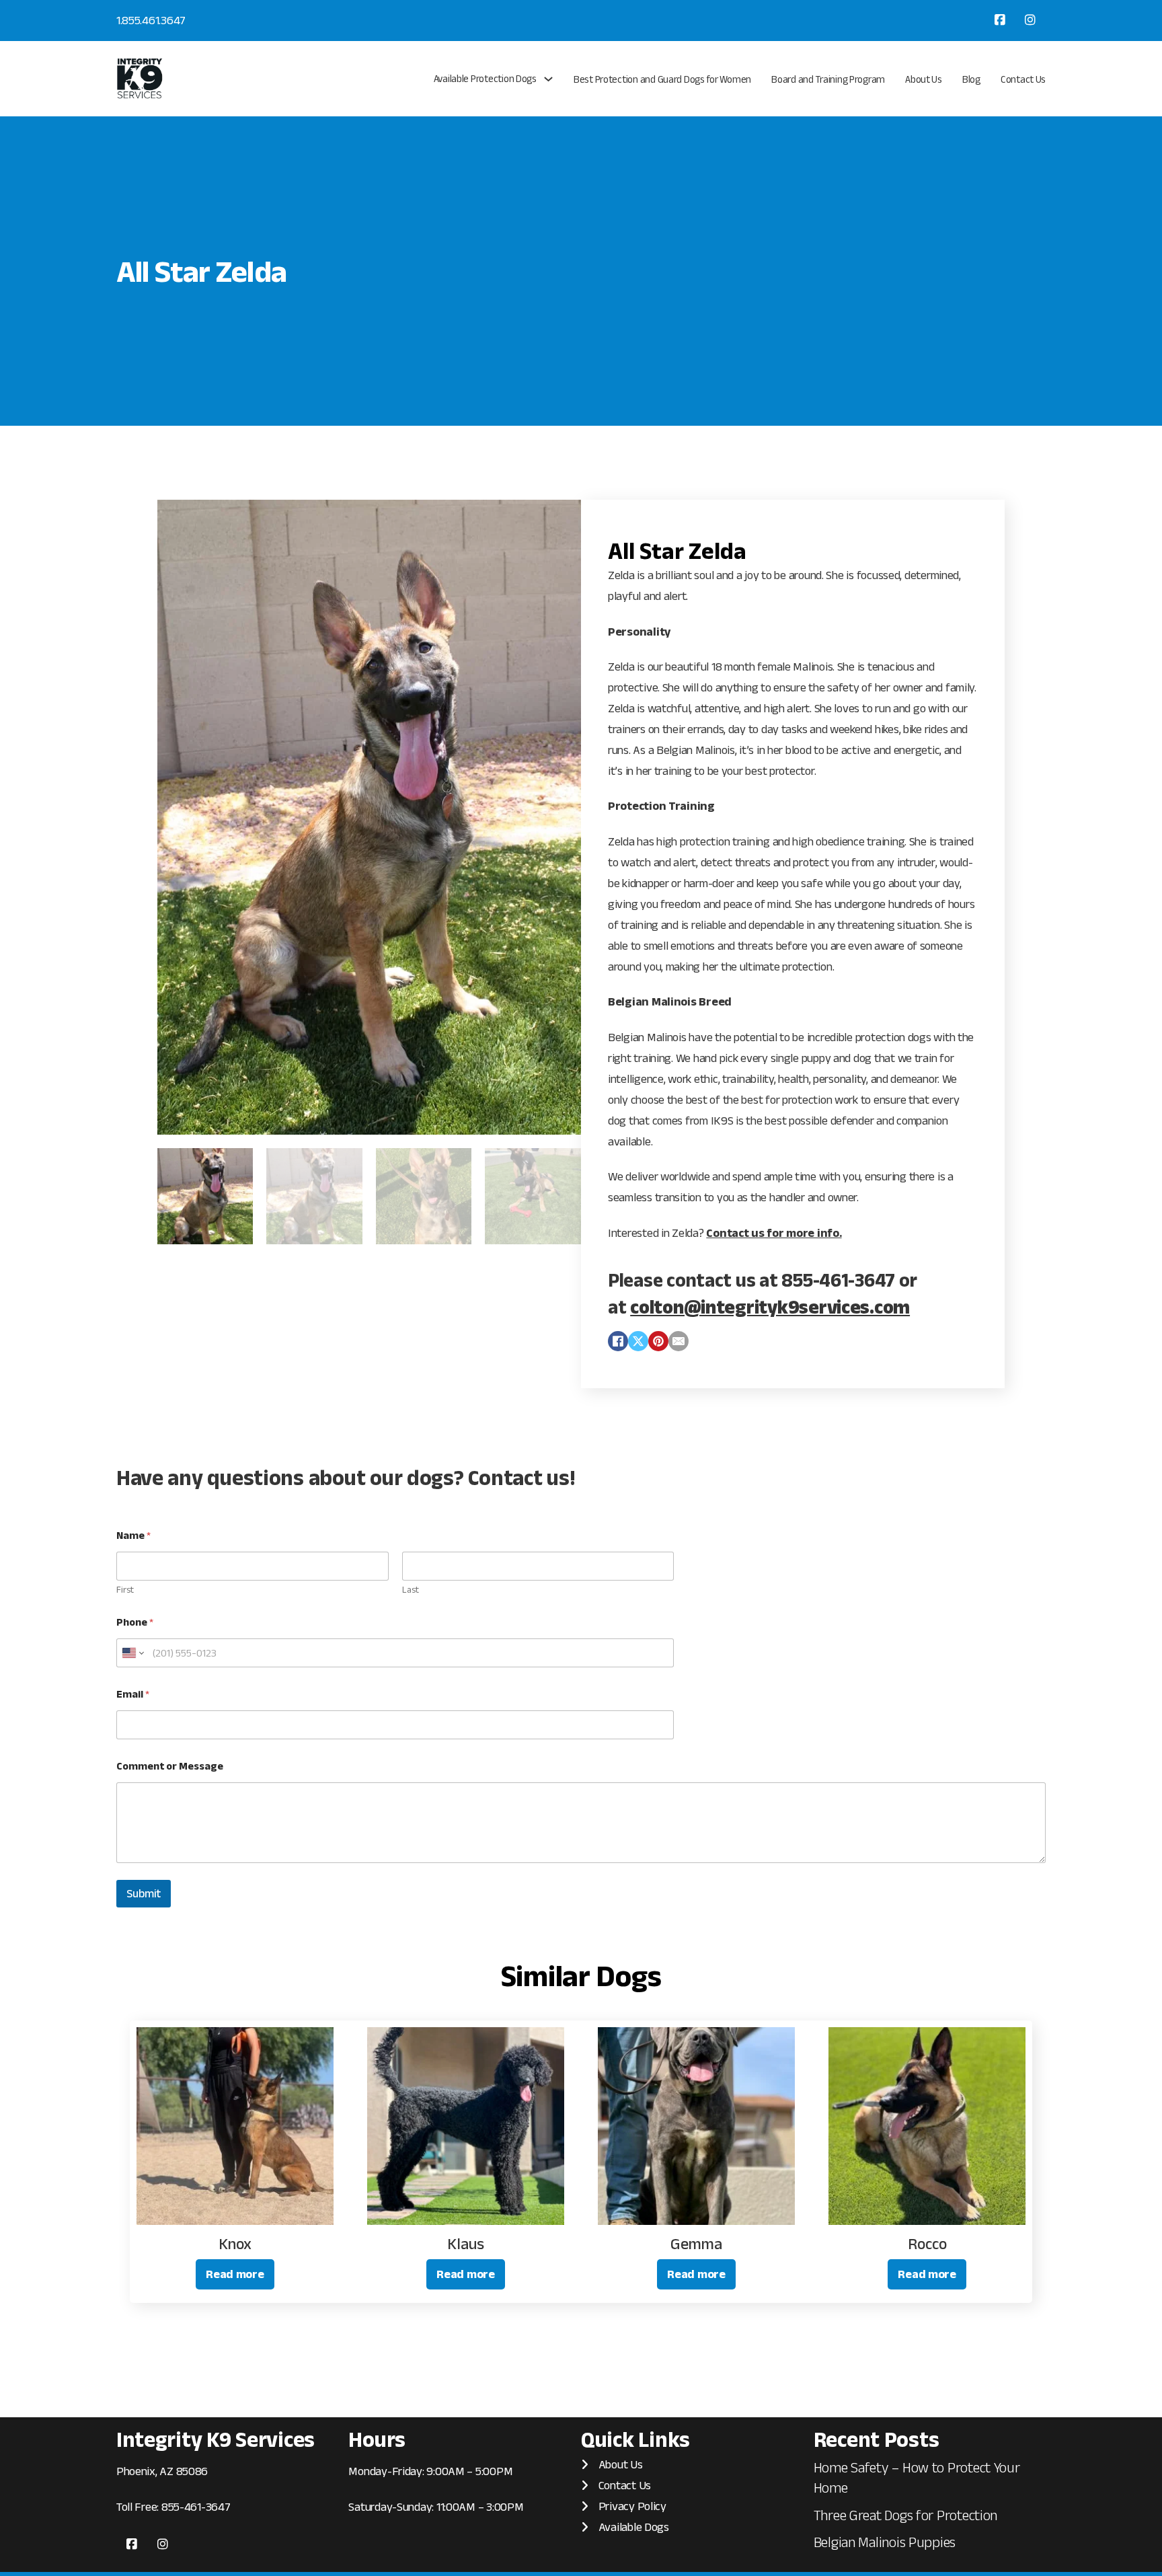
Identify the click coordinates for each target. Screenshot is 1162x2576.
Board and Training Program (828, 79)
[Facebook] (618, 1341)
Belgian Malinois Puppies (885, 2542)
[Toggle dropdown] (548, 79)
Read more (235, 2274)
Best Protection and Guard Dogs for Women (662, 79)
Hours (377, 2439)
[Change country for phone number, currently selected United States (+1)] (132, 1653)
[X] (638, 1341)
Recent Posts (877, 2439)
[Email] (679, 1341)
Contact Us (1023, 79)
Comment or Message (170, 1766)
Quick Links (635, 2439)
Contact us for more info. (774, 1233)
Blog (971, 79)
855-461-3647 (196, 2507)
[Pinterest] (658, 1341)
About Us (924, 79)
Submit (144, 1893)
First (125, 1589)
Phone (135, 1622)
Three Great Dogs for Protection (906, 2515)
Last (411, 1589)
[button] (563, 518)
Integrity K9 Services (216, 2439)
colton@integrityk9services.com (770, 1307)
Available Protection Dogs (485, 78)
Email (133, 1694)
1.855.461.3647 (151, 20)
